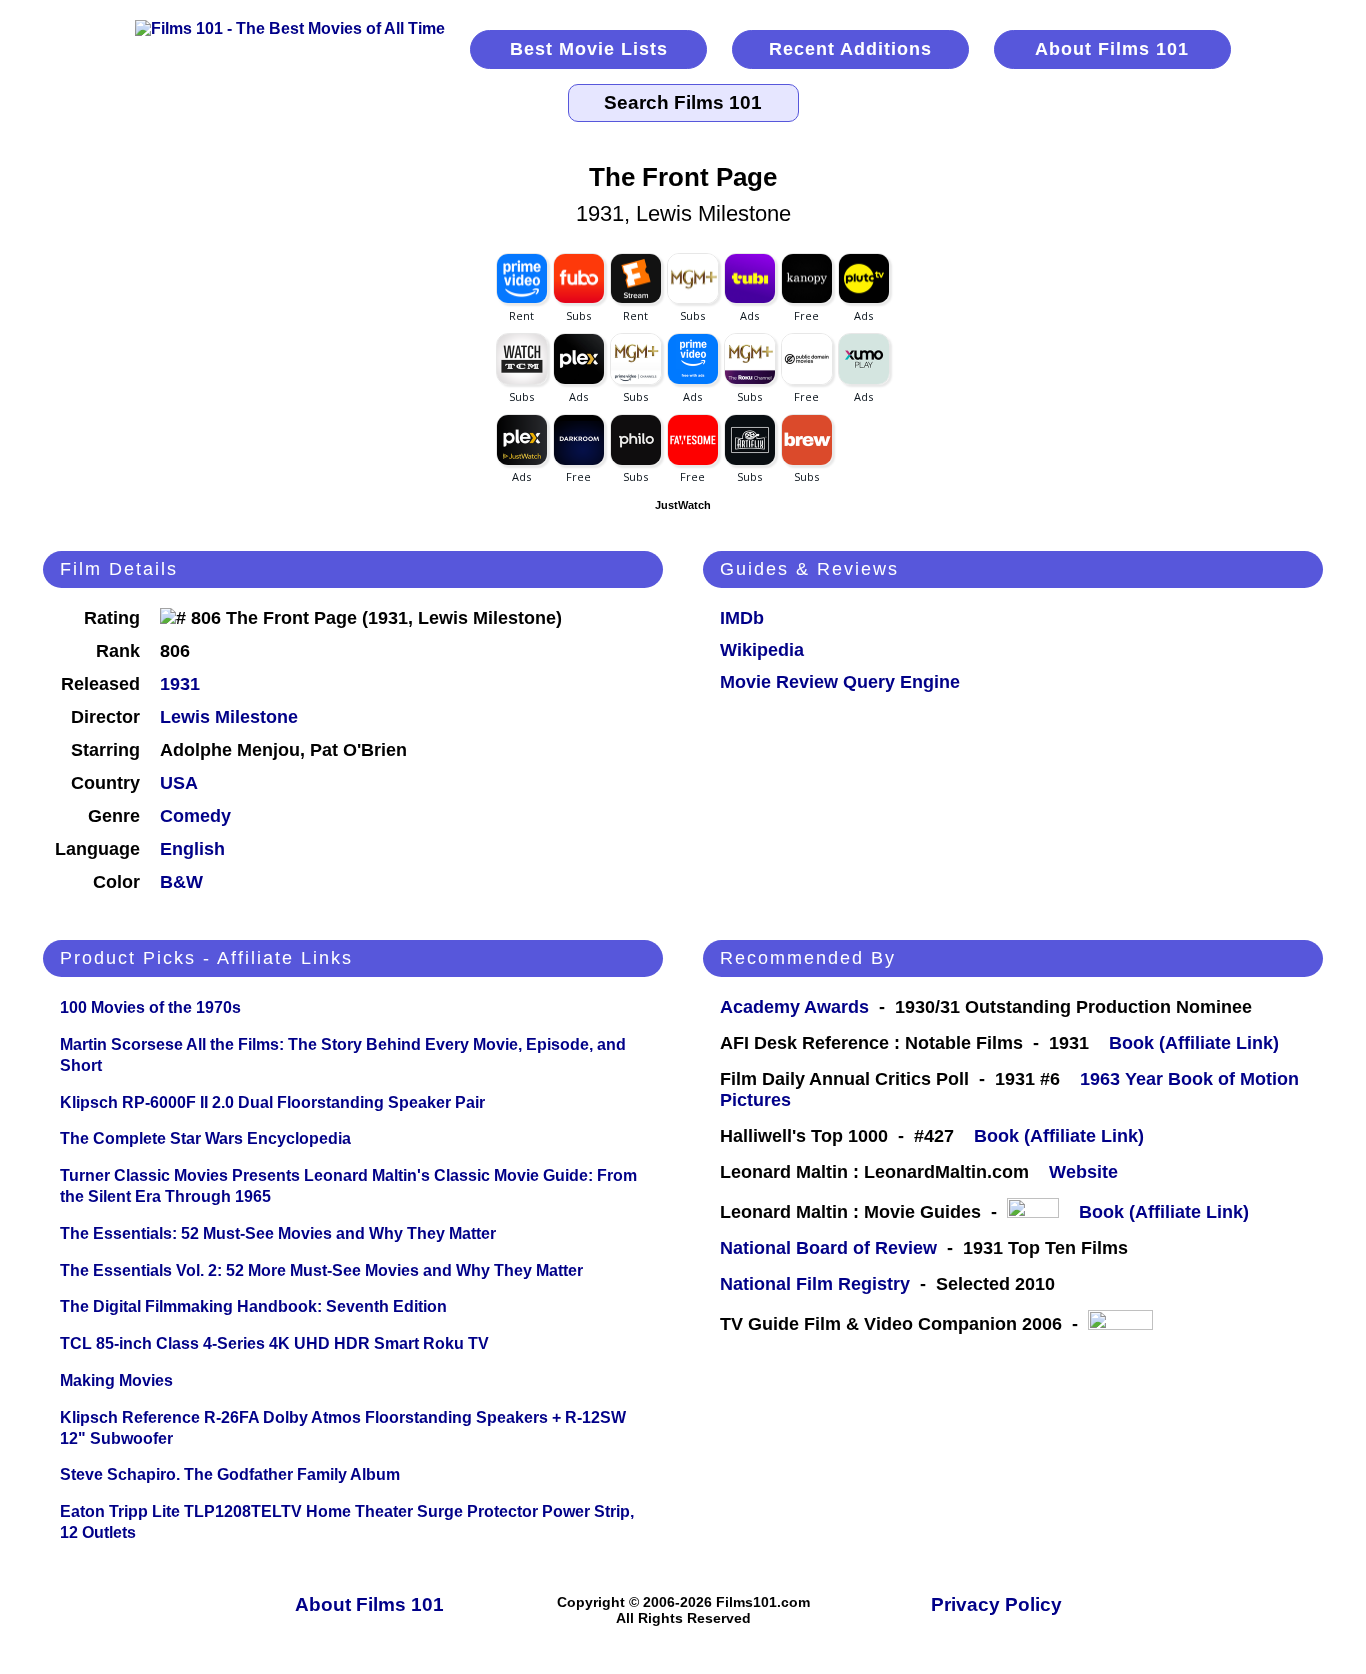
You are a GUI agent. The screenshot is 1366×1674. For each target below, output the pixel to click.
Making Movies (116, 1380)
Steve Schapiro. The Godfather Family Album (230, 1474)
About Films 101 (1112, 49)
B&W (181, 882)
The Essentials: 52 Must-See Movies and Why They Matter (278, 1233)
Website (1083, 1172)
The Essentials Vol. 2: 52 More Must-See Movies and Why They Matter (321, 1270)
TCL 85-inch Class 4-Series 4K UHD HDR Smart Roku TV (274, 1343)
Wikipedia (762, 650)
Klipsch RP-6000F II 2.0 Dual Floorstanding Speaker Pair (272, 1102)
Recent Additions (850, 49)
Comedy (195, 816)
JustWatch (683, 505)
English (192, 849)
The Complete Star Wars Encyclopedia (205, 1138)
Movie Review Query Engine (840, 682)
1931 (180, 684)
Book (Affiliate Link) (1194, 1043)
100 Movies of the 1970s (150, 1007)
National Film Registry (815, 1284)
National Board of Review (828, 1248)
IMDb (742, 618)
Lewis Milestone (229, 717)
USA (179, 783)
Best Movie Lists (589, 49)
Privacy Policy (996, 1604)
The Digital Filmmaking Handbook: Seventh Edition (253, 1306)
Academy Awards (794, 1007)
